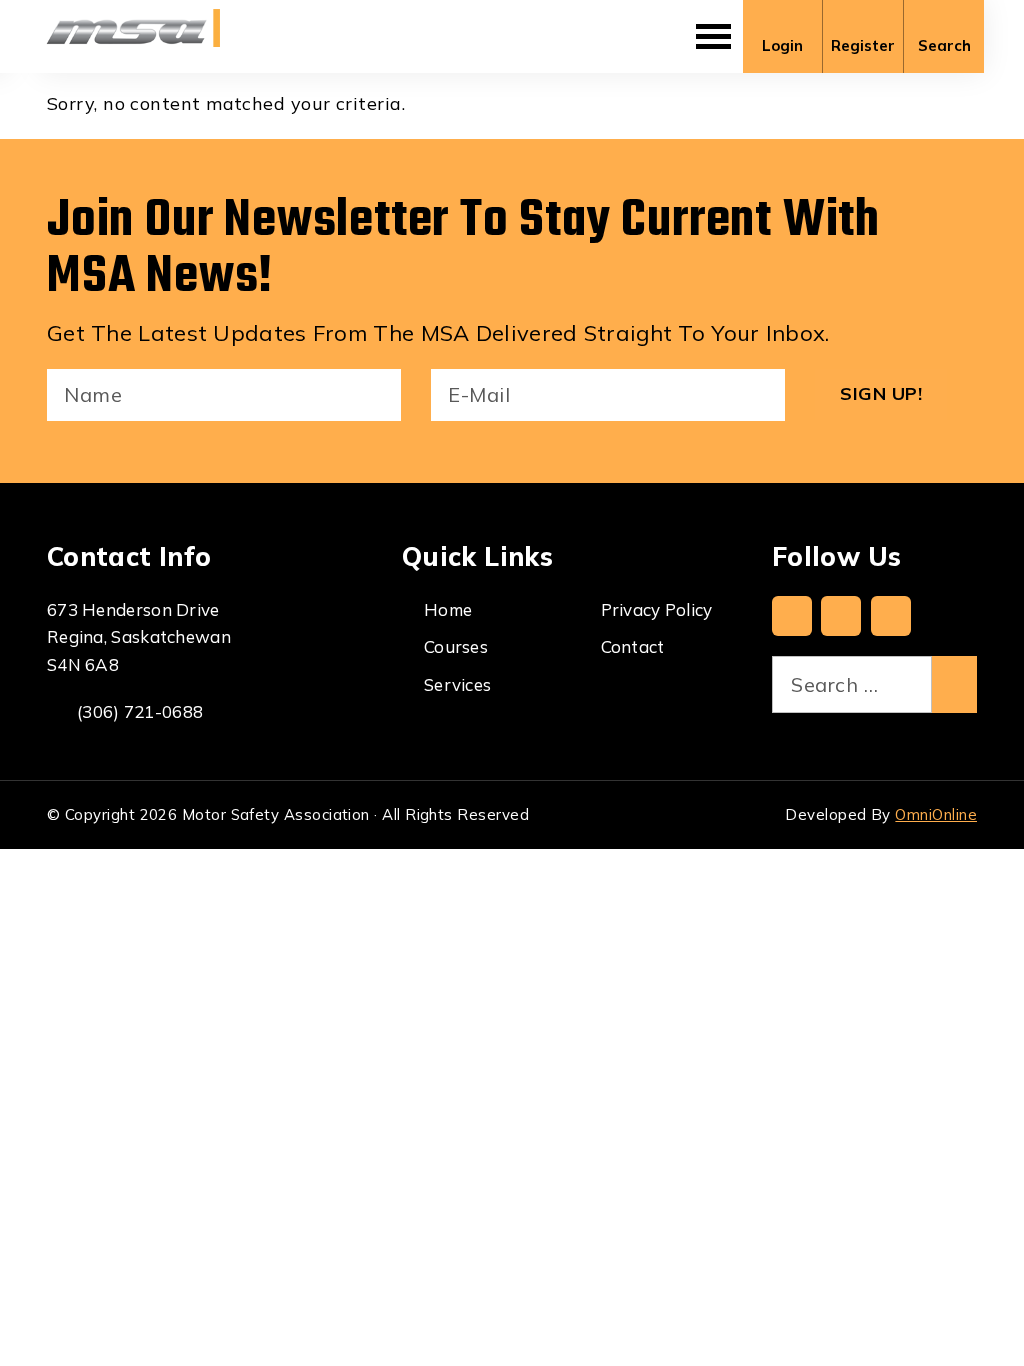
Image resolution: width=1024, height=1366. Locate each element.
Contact (633, 646)
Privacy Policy (657, 609)
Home (448, 609)
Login (782, 45)
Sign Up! (881, 393)
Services (457, 684)
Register (863, 45)
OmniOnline (936, 814)
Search (944, 45)
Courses (456, 646)
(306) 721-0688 (140, 711)
